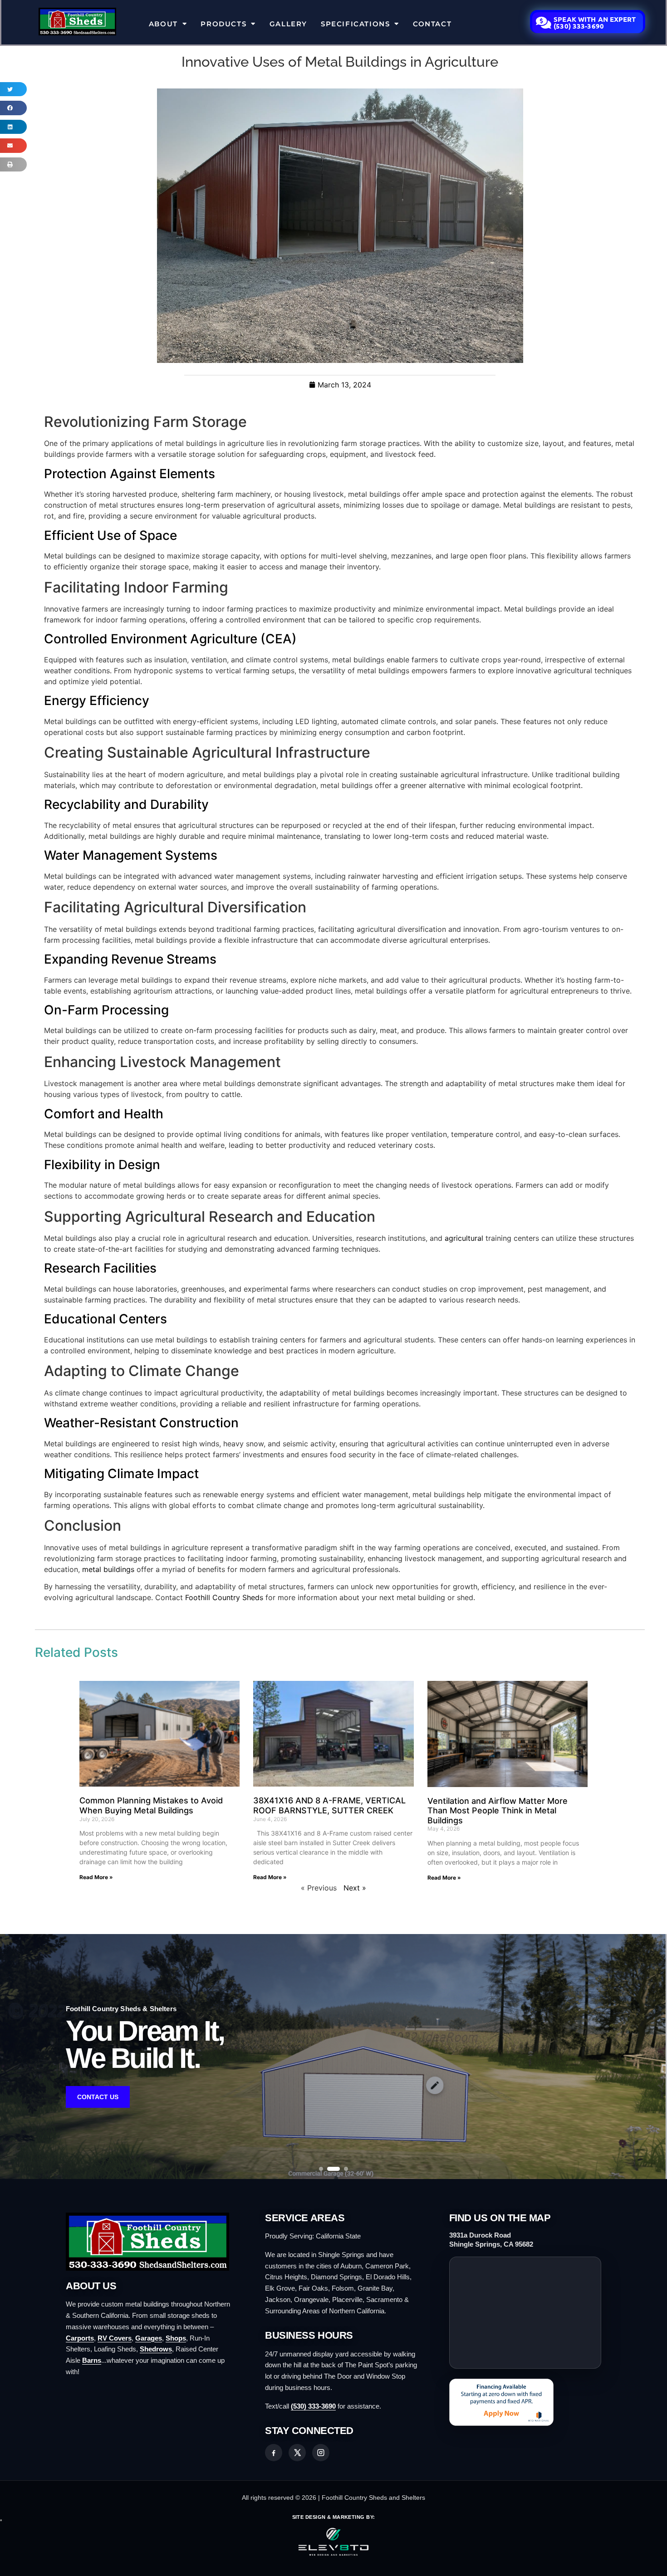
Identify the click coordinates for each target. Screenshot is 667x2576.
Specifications (355, 24)
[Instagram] (321, 2453)
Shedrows (156, 2349)
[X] (297, 2453)
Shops (176, 2338)
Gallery (288, 24)
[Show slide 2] (329, 2169)
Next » (355, 1888)
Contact (432, 24)
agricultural (464, 1238)
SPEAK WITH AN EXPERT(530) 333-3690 (595, 22)
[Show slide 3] (342, 2169)
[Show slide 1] (321, 2169)
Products (223, 24)
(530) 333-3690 (313, 2406)
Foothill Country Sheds (224, 1597)
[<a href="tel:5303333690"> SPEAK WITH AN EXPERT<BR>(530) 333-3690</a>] (544, 23)
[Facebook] (274, 2453)
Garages (149, 2338)
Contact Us (98, 2097)
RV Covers (115, 2338)
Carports (80, 2338)
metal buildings (108, 1569)
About (163, 24)
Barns (92, 2360)
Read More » (96, 1877)
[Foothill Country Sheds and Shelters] (150, 2242)
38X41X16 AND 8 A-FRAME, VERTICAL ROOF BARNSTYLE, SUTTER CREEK (329, 1805)
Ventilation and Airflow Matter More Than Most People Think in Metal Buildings (498, 1811)
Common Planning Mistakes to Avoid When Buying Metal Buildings (151, 1805)
